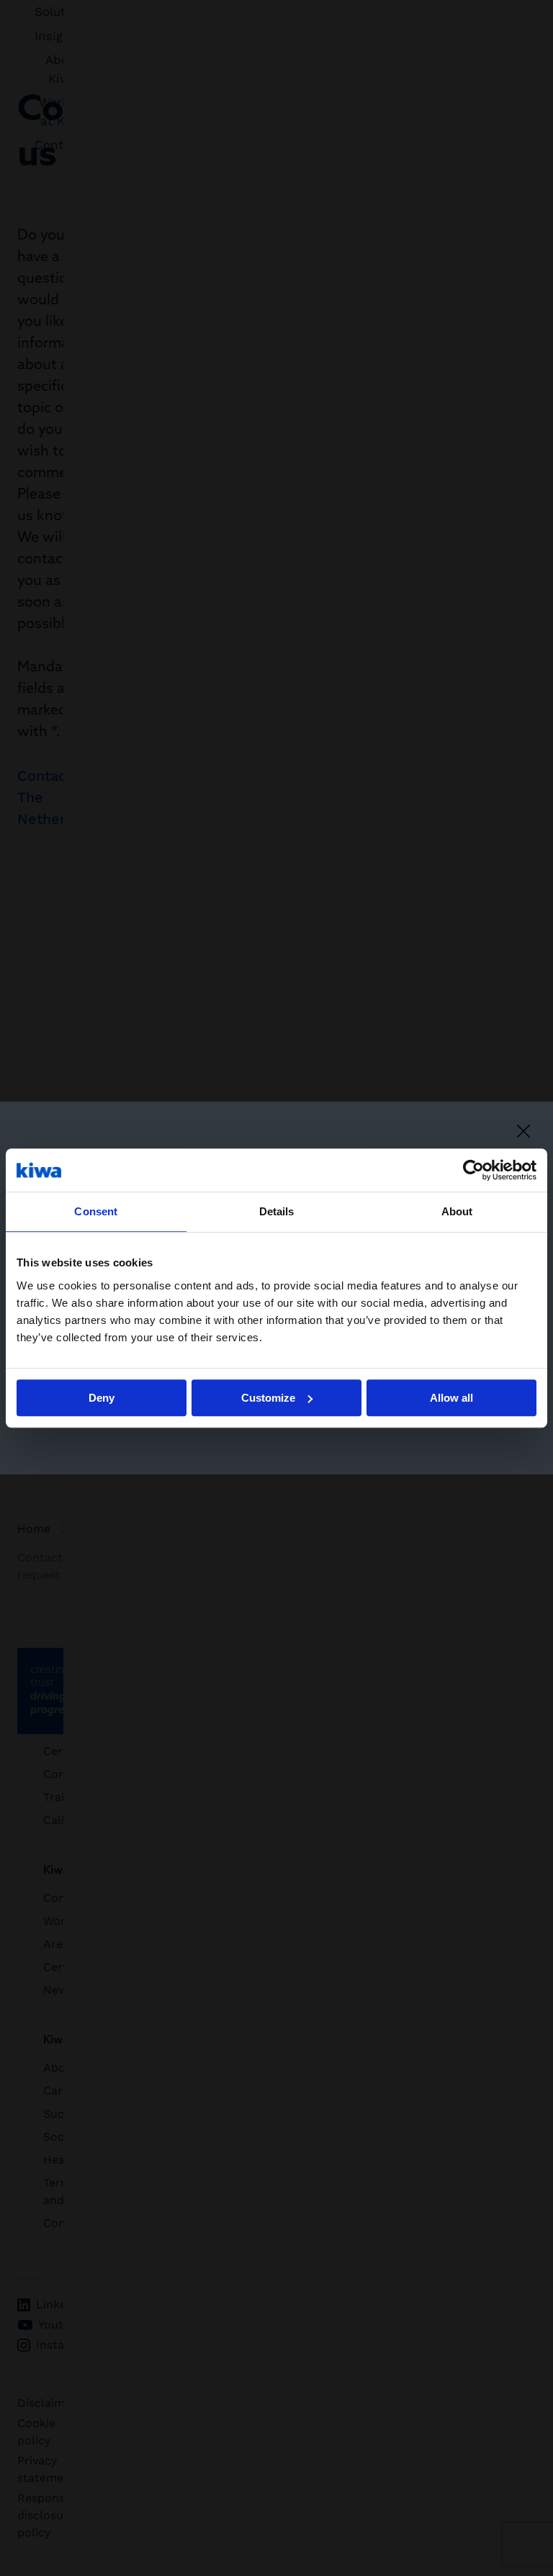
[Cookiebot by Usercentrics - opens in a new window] (473, 1170)
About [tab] (457, 1211)
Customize (268, 1398)
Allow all (451, 1398)
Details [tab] (277, 1211)
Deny (102, 1398)
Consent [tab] (96, 1211)
